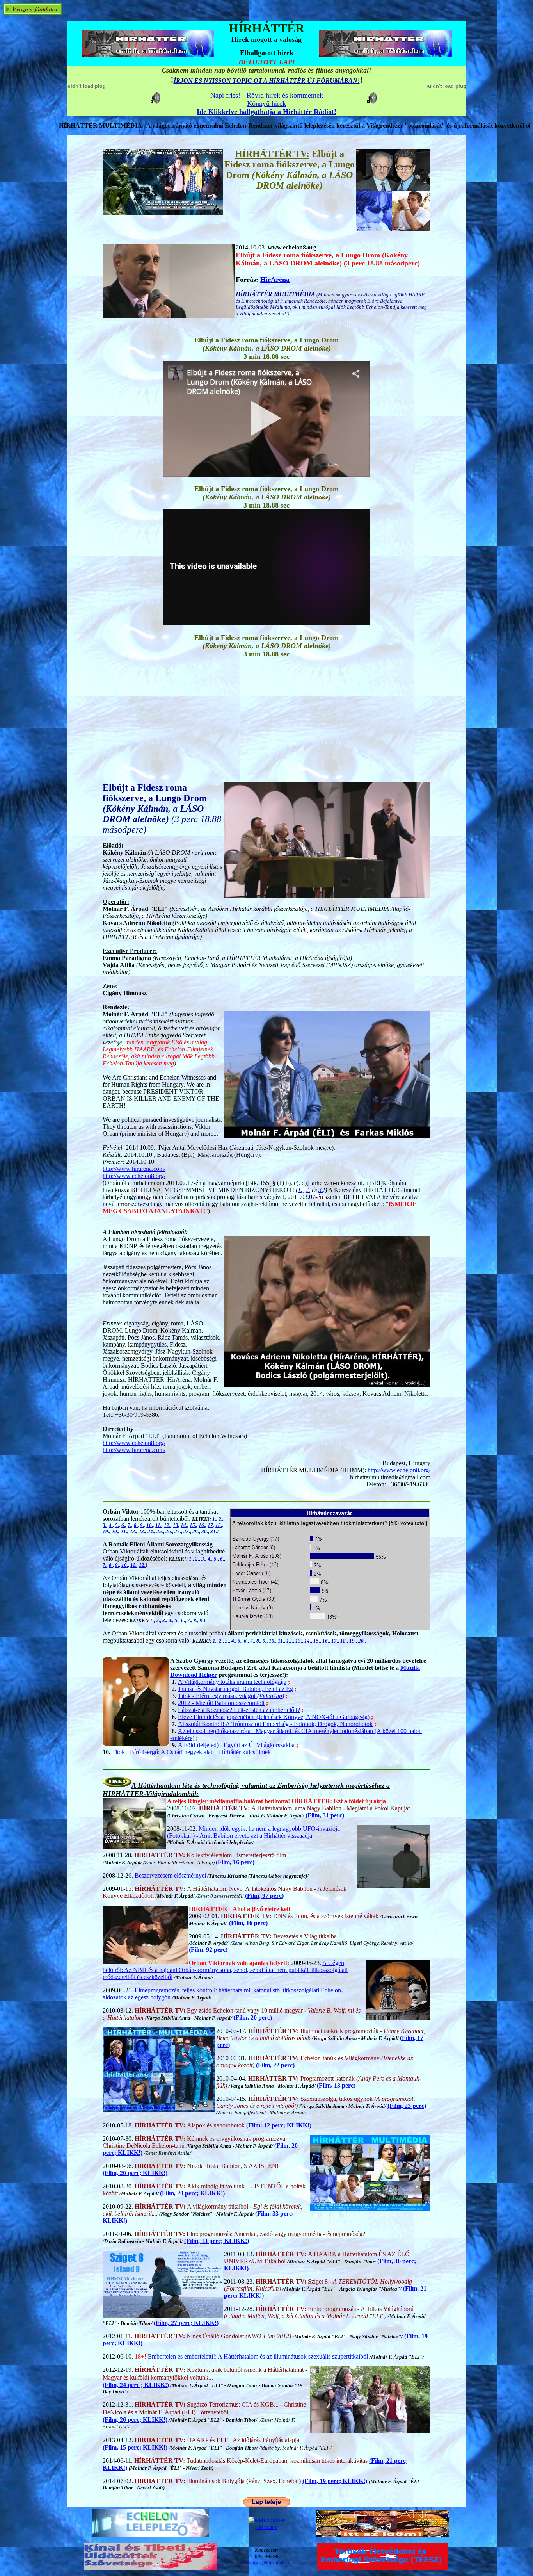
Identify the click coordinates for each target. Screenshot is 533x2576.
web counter (266, 2527)
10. (150, 1525)
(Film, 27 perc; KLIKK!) (186, 2323)
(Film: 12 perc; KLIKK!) (279, 2125)
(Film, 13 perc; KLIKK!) (217, 2241)
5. (117, 1525)
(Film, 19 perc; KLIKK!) (335, 2481)
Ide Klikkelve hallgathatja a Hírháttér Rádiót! (266, 112)
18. (219, 1525)
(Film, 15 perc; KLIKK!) (135, 2447)
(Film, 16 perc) (235, 1862)
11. (158, 1525)
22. (133, 1531)
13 (176, 1525)
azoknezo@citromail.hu (266, 2563)
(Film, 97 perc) (264, 1896)
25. (160, 1531)
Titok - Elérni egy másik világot (231, 1696)
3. (321, 1190)
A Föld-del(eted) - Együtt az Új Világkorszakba (236, 1745)
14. (184, 1525)
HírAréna (275, 280)
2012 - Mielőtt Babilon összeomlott (221, 1703)
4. (111, 1525)
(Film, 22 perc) (275, 2065)
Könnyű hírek (266, 103)
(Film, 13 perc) (336, 2085)
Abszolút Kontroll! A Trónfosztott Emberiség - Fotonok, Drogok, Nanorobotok (275, 1724)
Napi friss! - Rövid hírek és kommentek (267, 95)
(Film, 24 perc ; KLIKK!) (136, 2385)
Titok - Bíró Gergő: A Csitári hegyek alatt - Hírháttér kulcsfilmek (191, 1752)
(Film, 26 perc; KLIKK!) (135, 2420)
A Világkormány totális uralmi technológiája (232, 1682)
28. (187, 1531)
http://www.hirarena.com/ (134, 1169)
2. (308, 1190)
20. (115, 1531)
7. (130, 1525)
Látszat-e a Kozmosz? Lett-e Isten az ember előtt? (239, 1710)
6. (123, 1525)
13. (299, 1641)
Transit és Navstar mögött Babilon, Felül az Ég (235, 1689)
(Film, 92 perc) (208, 1950)
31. (214, 1531)
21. (124, 1531)
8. (136, 1525)
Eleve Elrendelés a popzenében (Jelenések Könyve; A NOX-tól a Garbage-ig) (274, 1717)
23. (142, 1531)
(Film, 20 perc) (253, 2018)
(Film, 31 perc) (325, 1815)
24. (151, 1531)
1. (300, 1190)
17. (335, 1641)
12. (167, 1525)
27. (178, 1531)
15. (193, 1525)
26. (169, 1531)
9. (142, 1525)
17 (210, 1525)
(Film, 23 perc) (407, 2106)
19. (106, 1531)
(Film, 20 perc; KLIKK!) (135, 2173)
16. (202, 1525)
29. (196, 1531)
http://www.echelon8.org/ (134, 1176)
